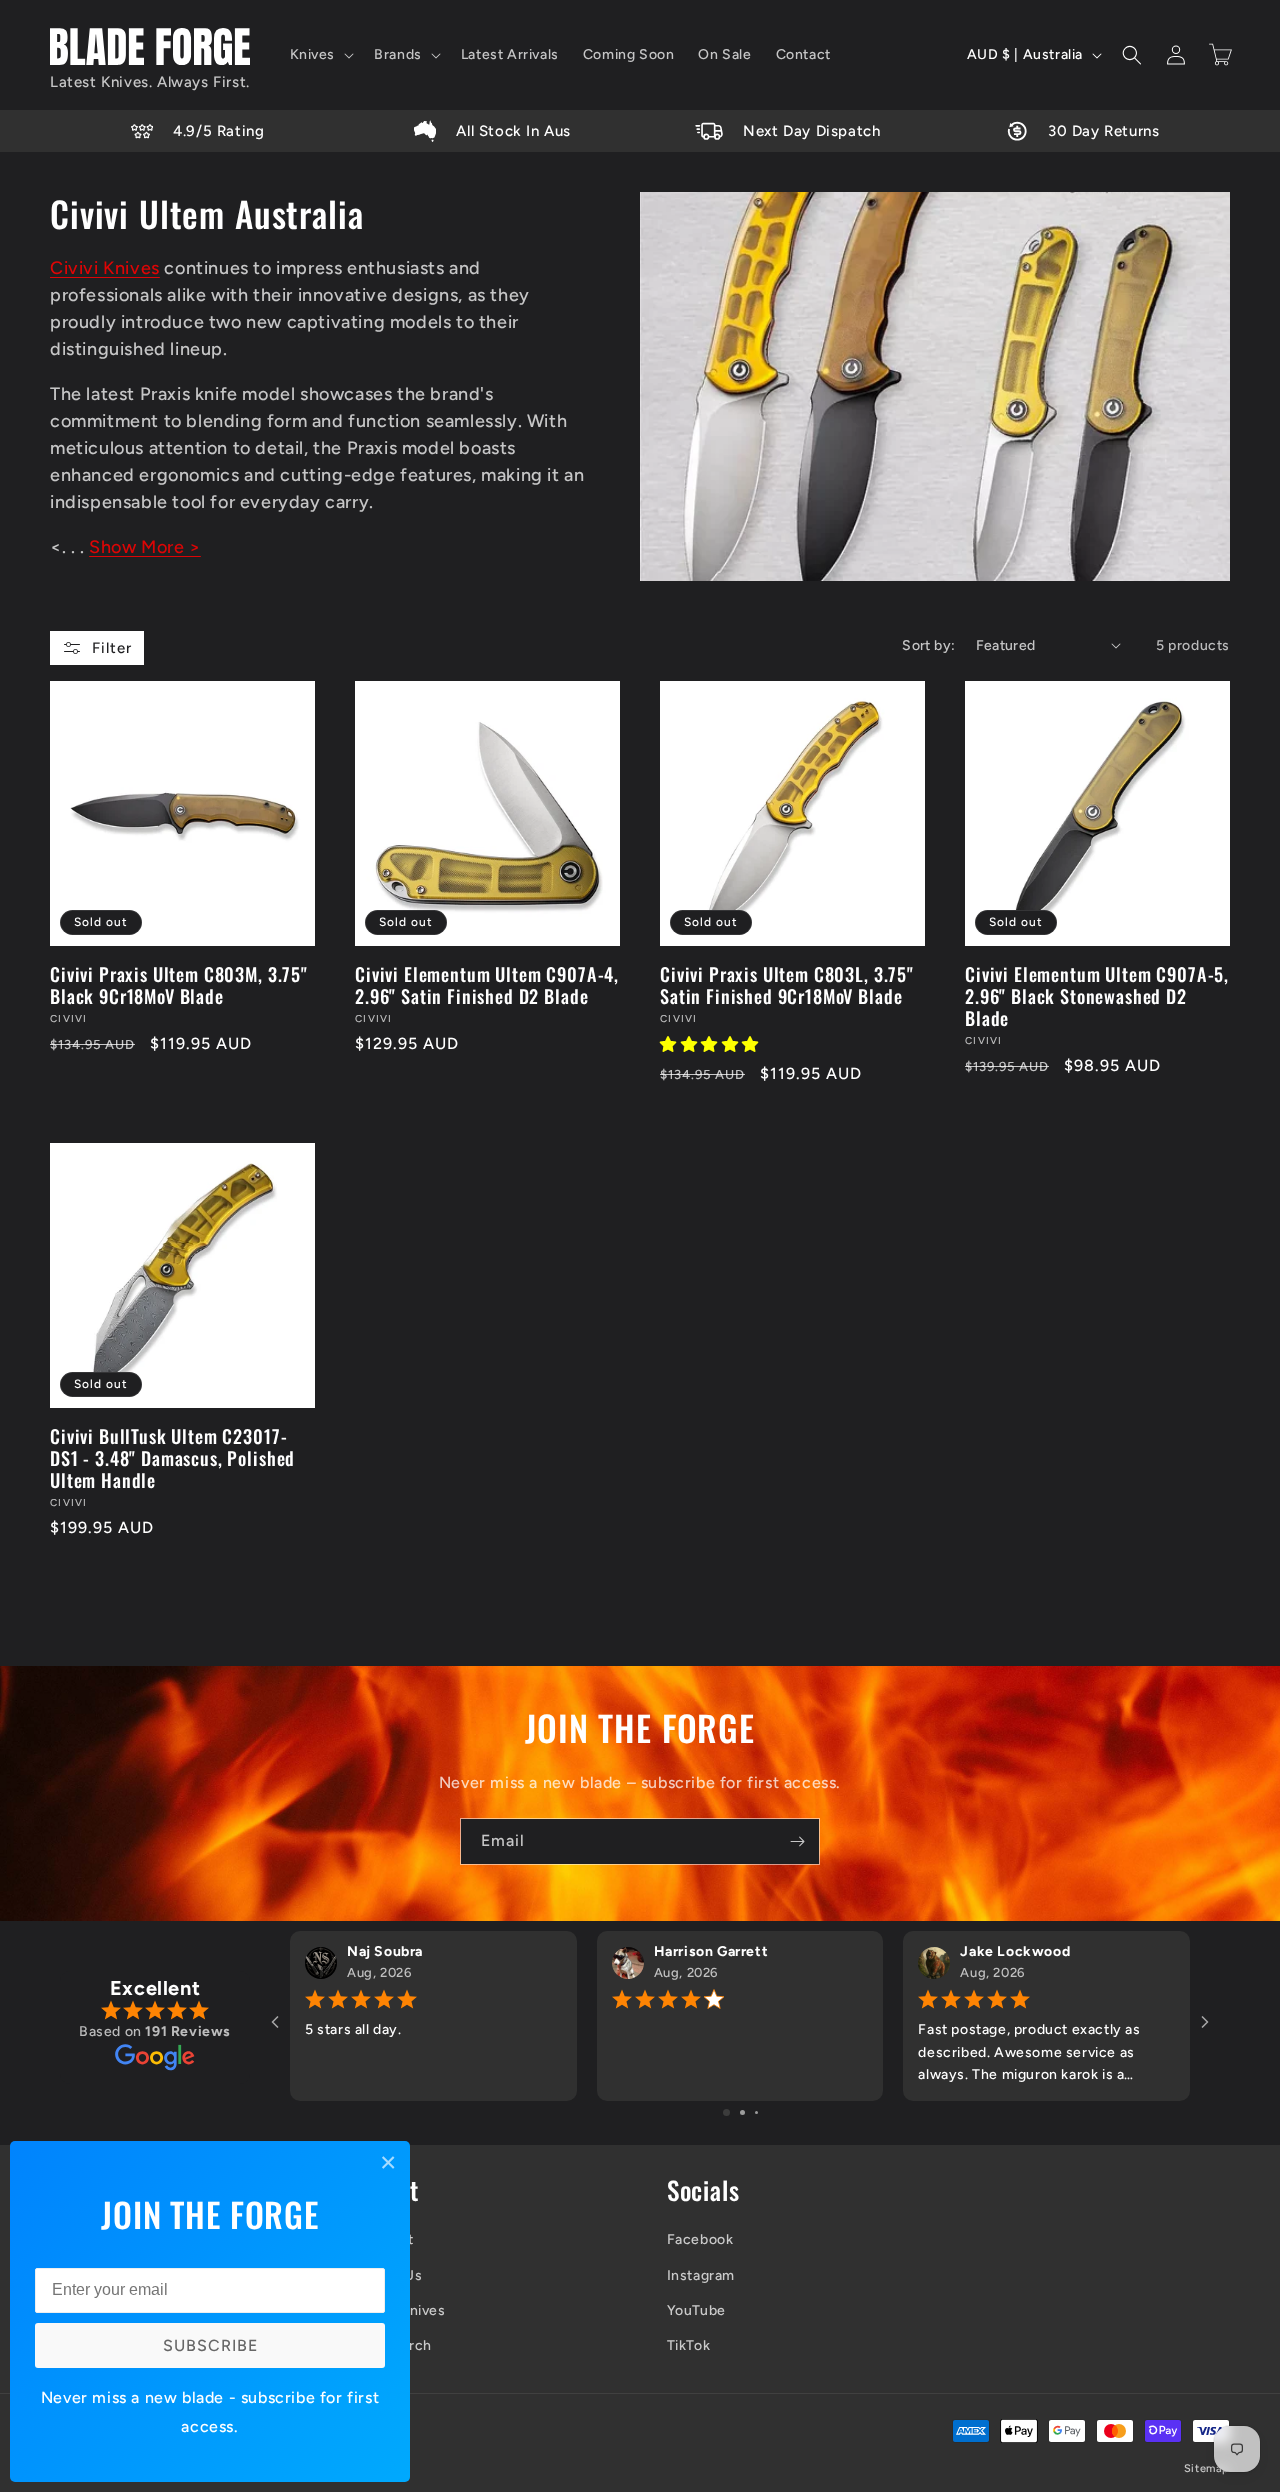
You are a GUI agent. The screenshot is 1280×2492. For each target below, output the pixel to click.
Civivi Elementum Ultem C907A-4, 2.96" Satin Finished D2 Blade (487, 985)
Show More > (145, 547)
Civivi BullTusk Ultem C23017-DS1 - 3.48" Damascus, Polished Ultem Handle (172, 1458)
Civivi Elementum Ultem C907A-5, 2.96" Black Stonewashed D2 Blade (1097, 996)
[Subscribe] (797, 1841)
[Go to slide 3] (756, 2112)
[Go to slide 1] (726, 2112)
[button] (320, 55)
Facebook (700, 2239)
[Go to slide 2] (742, 2112)
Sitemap (1207, 2468)
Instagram (701, 2275)
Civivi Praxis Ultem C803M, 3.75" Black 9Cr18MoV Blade (179, 985)
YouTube (696, 2310)
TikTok (689, 2345)
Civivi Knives (105, 268)
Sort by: (928, 645)
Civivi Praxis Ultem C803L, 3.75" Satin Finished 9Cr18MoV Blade (787, 985)
